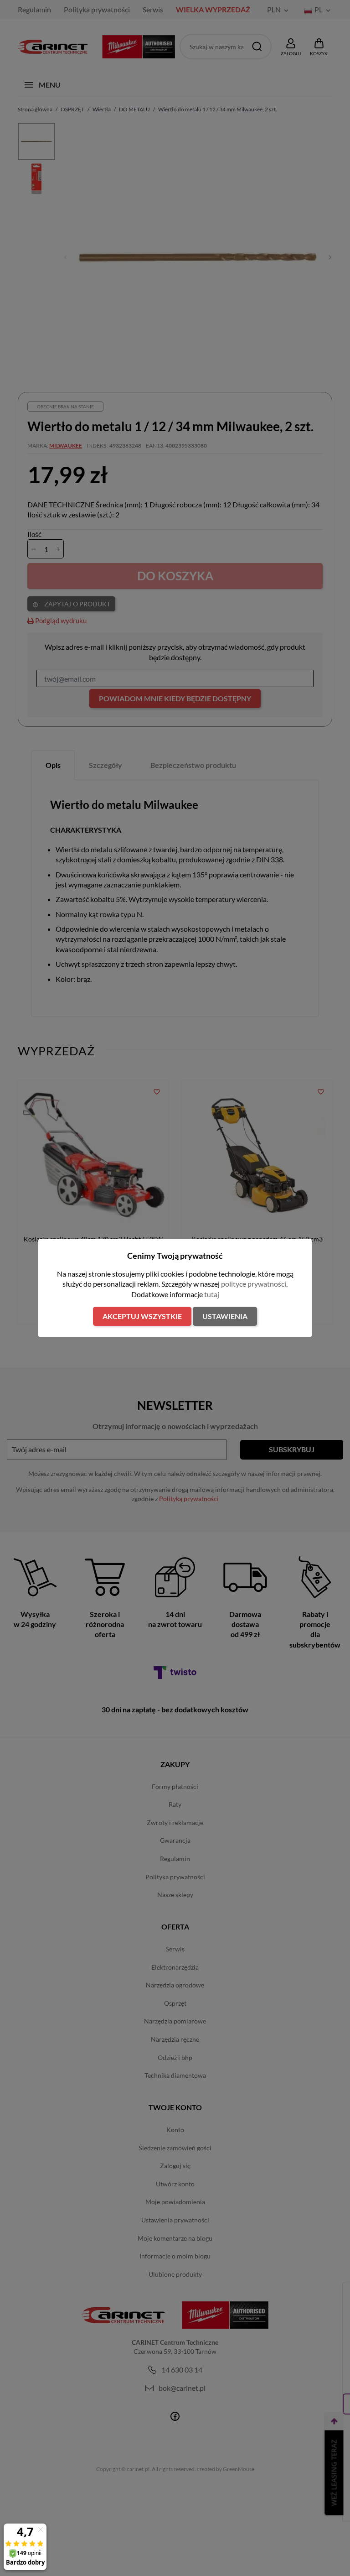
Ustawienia (225, 1316)
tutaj (212, 1294)
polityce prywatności (254, 1284)
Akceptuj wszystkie (142, 1316)
